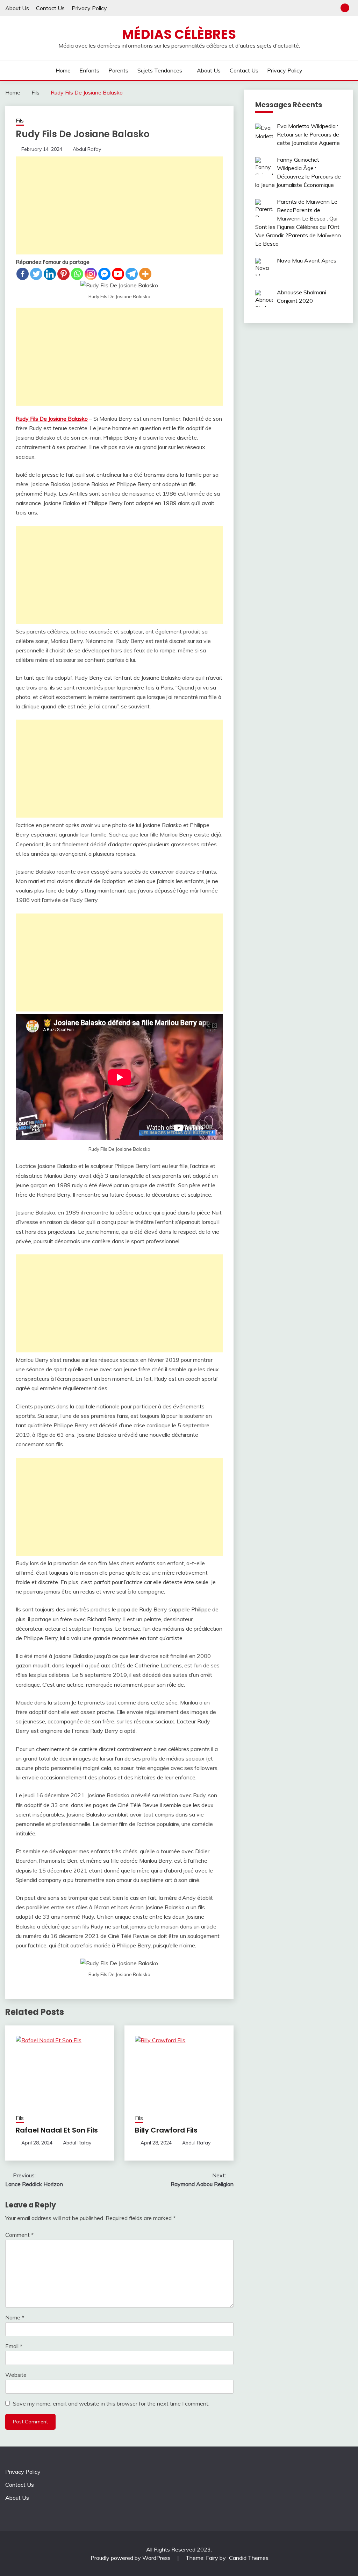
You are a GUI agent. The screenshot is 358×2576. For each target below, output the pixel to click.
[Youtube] (118, 274)
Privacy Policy (89, 8)
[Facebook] (23, 274)
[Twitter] (36, 274)
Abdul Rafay (87, 149)
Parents (118, 70)
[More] (145, 274)
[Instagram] (91, 274)
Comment (19, 2235)
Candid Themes (249, 2558)
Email (14, 2346)
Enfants (89, 70)
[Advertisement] (119, 205)
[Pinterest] (63, 274)
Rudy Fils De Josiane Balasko (52, 419)
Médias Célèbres (179, 34)
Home (63, 70)
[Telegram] (132, 274)
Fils (20, 121)
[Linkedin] (50, 274)
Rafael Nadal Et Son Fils (57, 2130)
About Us (17, 8)
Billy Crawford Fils (166, 2130)
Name (15, 2317)
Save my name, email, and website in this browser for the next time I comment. (111, 2403)
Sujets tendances (160, 70)
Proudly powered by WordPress (131, 2558)
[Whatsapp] (77, 274)
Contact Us (50, 8)
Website (16, 2375)
